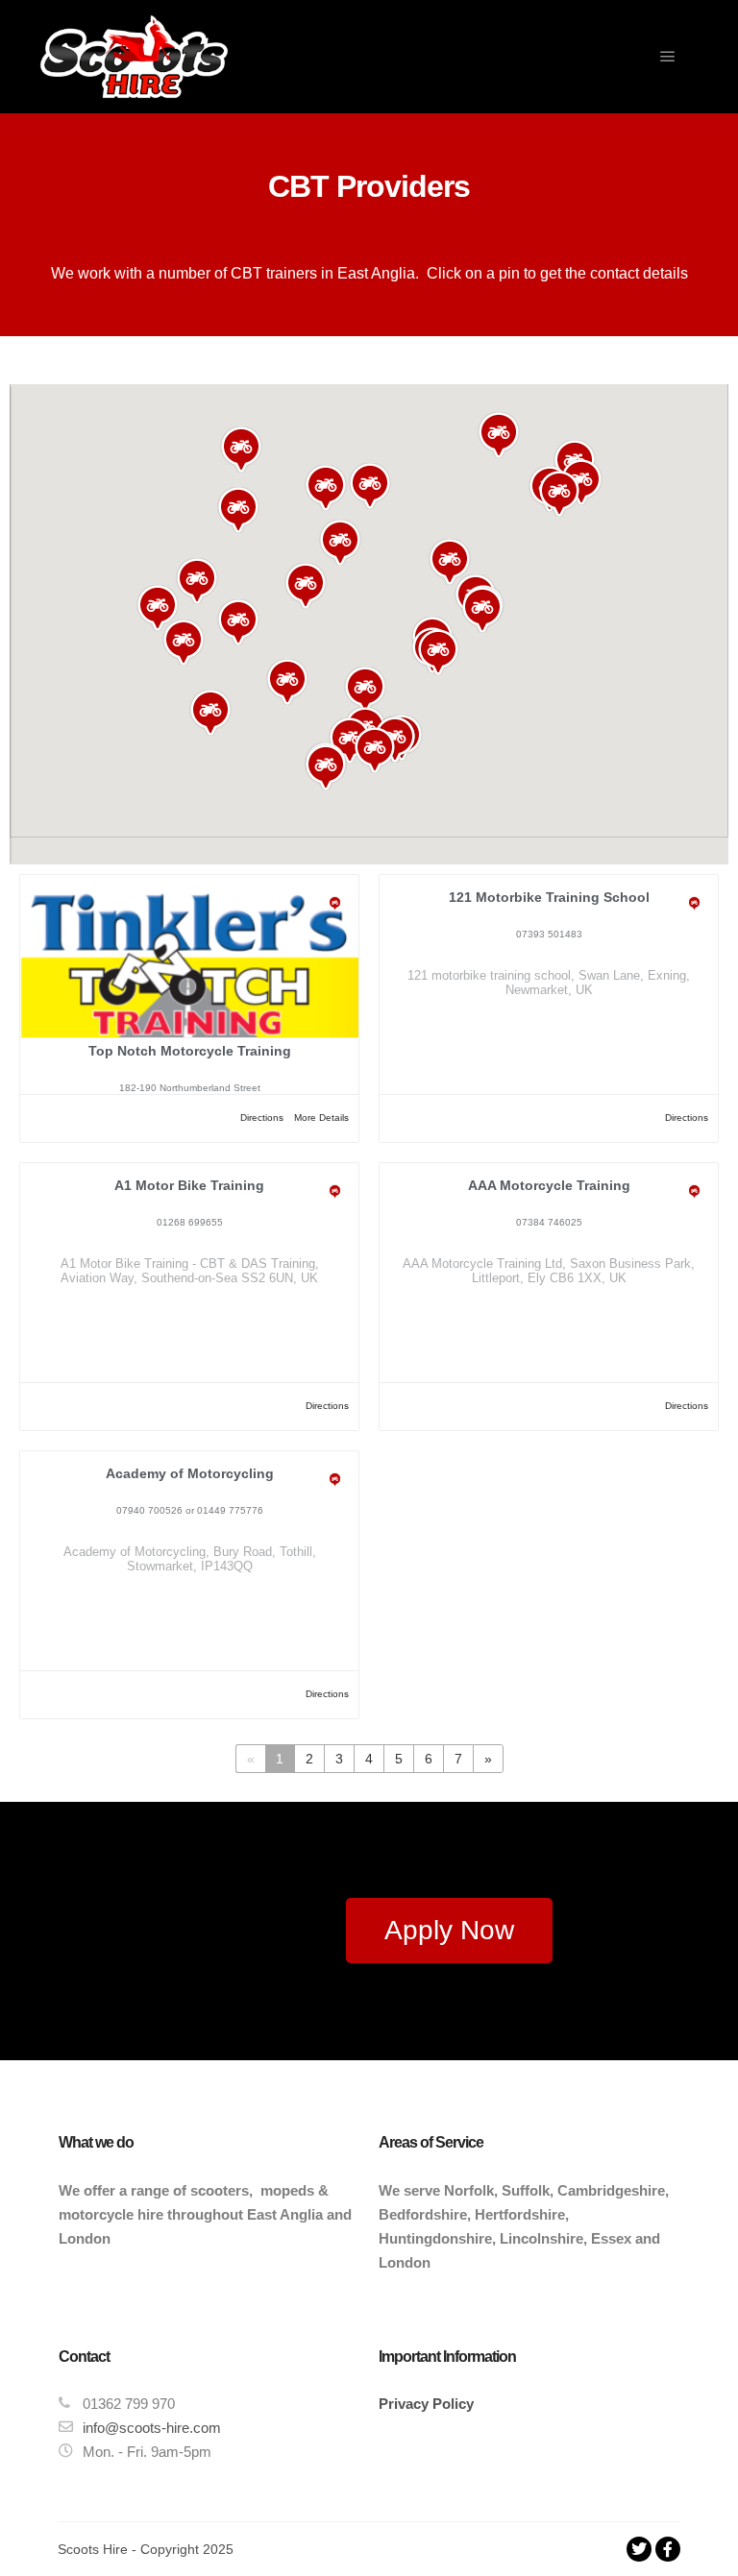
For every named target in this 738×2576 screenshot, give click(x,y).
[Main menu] (668, 57)
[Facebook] (668, 2549)
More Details (321, 1118)
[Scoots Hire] (134, 57)
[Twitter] (639, 2549)
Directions (262, 1118)
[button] (184, 643)
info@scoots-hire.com (152, 2428)
